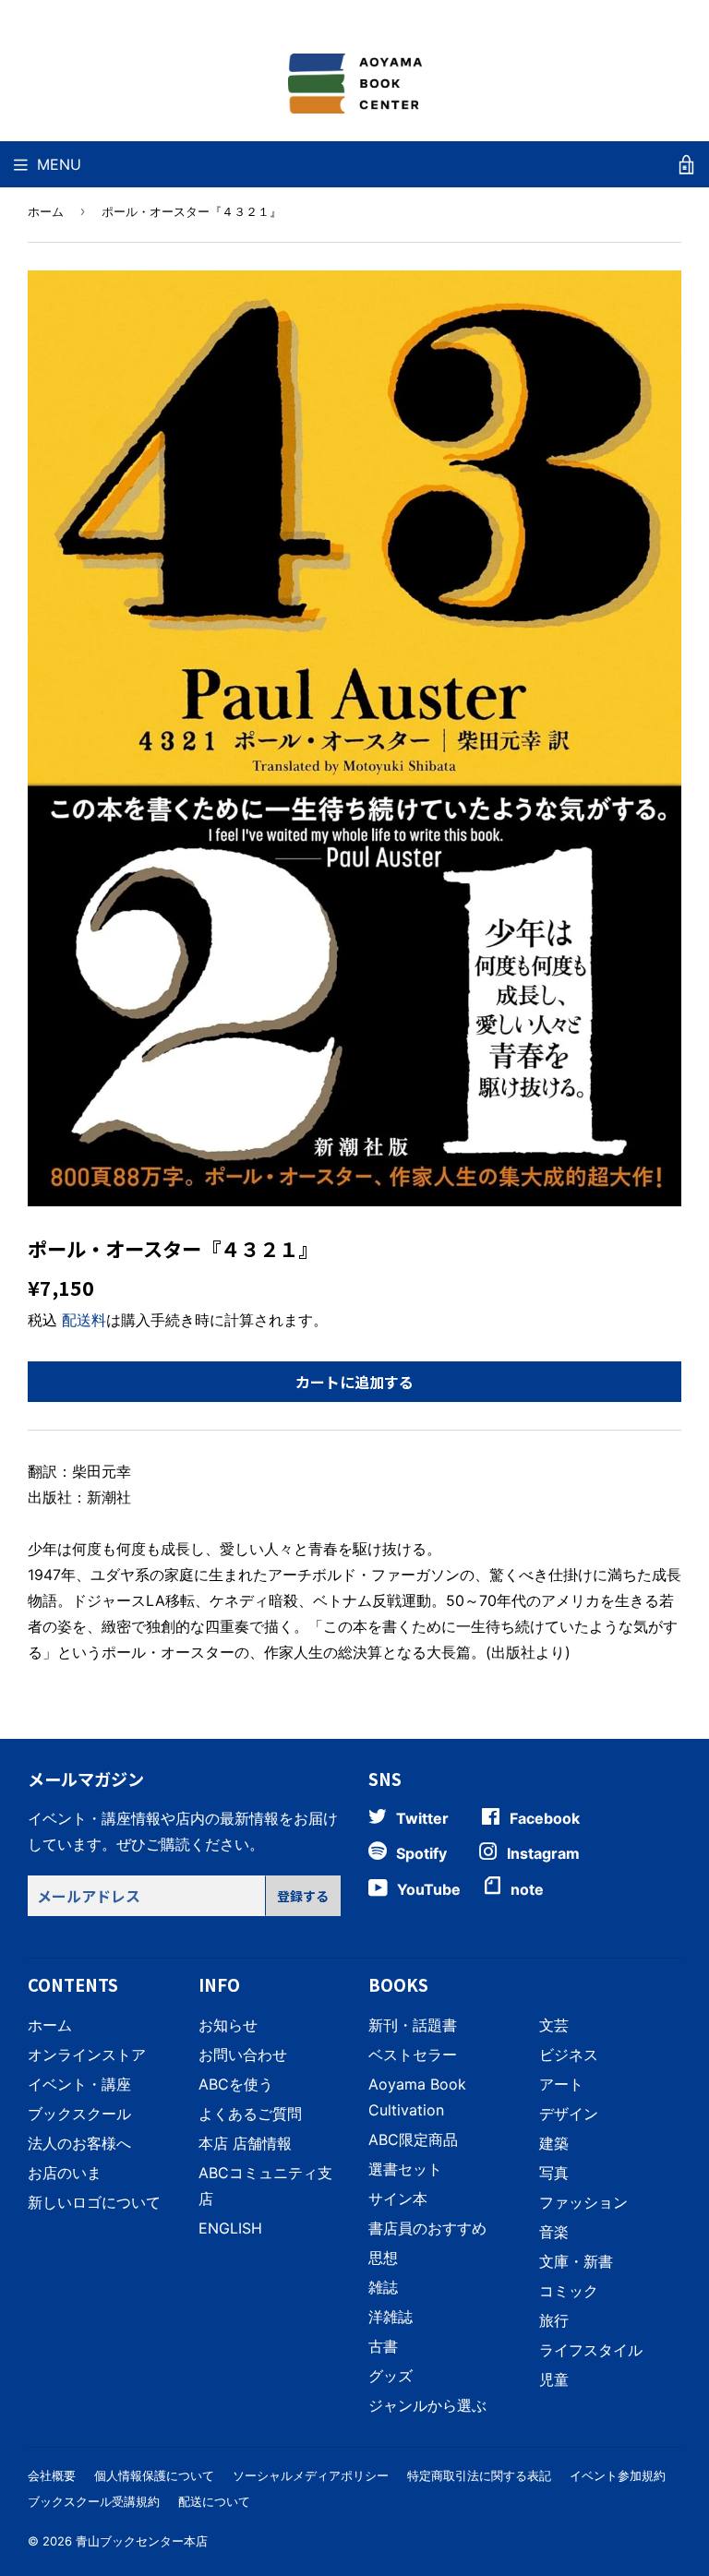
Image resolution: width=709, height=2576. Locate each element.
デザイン (569, 2114)
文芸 (554, 2025)
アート (561, 2084)
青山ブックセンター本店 (142, 2541)
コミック (569, 2291)
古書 (383, 2346)
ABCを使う (236, 2084)
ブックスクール (79, 2114)
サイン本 (398, 2199)
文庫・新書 (576, 2261)
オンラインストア (87, 2055)
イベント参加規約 (618, 2475)
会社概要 (52, 2475)
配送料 (84, 1320)
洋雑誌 (391, 2317)
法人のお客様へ (79, 2143)
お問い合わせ (243, 2055)
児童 (554, 2379)
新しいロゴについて (94, 2202)
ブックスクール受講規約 (94, 2501)
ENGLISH (230, 2228)
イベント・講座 (79, 2084)
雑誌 (383, 2287)
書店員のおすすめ (427, 2228)
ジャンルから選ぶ (427, 2405)
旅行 (554, 2320)
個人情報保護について (154, 2475)
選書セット (405, 2169)
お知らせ (228, 2025)
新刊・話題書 (413, 2025)
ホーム (46, 211)
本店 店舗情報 (245, 2143)
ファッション (583, 2202)
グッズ (391, 2376)
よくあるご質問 (250, 2114)
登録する (303, 1896)
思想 (383, 2258)
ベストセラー (413, 2055)
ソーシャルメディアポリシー (311, 2475)
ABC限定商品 (413, 2139)
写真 (554, 2173)
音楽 (554, 2232)
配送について (214, 2501)
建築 (554, 2143)
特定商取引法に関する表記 (479, 2475)
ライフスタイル (591, 2350)
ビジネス (569, 2055)
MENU (59, 164)
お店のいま (65, 2173)
